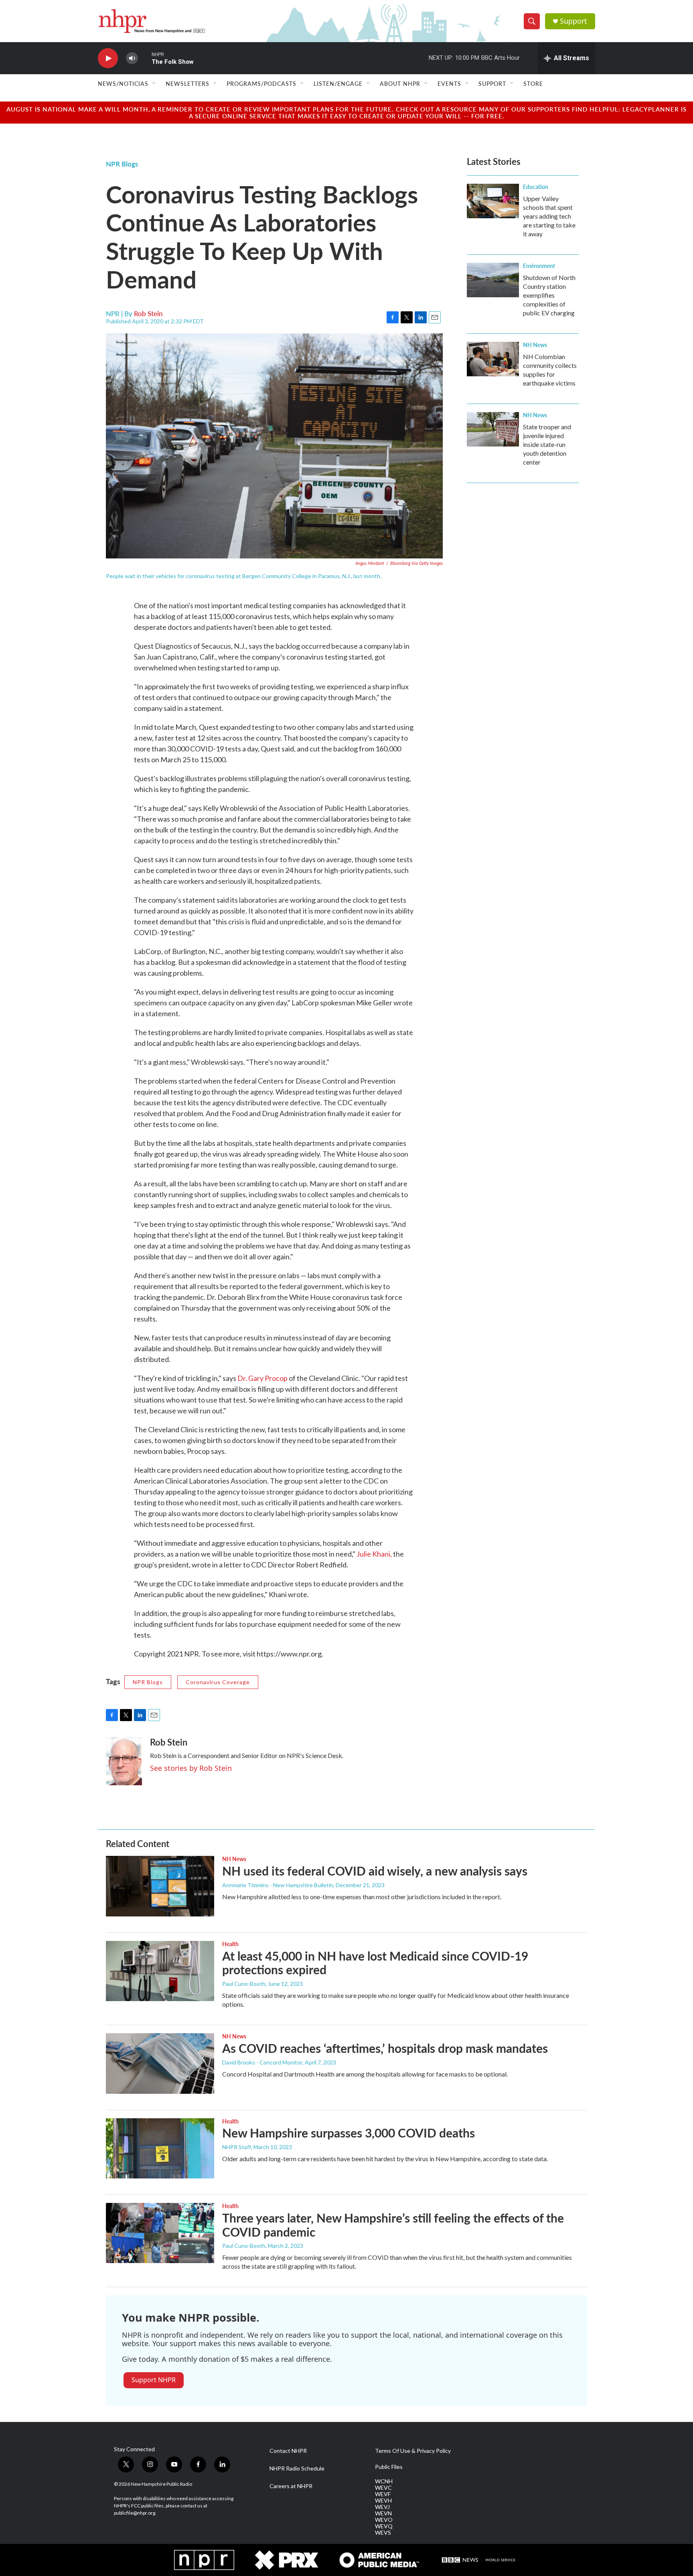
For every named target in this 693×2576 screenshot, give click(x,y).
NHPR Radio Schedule (297, 2468)
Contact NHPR (288, 2451)
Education (536, 187)
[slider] (145, 58)
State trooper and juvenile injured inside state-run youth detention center (547, 444)
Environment (539, 266)
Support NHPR (154, 2380)
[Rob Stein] (124, 1761)
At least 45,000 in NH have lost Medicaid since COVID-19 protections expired (375, 1963)
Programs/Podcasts (261, 83)
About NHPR (400, 83)
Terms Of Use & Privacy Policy (413, 2451)
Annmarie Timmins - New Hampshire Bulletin (278, 1885)
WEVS (383, 2533)
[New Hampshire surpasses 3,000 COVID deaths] (160, 2148)
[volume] (132, 58)
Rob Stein (148, 313)
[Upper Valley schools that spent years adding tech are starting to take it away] (493, 201)
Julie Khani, (374, 1554)
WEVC (383, 2488)
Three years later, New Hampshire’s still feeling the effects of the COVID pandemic (393, 2225)
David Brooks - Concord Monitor (262, 2062)
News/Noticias (123, 83)
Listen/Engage (338, 83)
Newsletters (187, 83)
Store (533, 83)
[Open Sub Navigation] (154, 83)
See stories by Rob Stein (191, 1768)
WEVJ (382, 2507)
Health (230, 1944)
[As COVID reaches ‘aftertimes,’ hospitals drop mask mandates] (160, 2063)
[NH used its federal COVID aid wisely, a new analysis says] (160, 1886)
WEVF (383, 2494)
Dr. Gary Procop (263, 1378)
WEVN (383, 2513)
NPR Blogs (122, 164)
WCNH (384, 2481)
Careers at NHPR (291, 2486)
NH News (535, 345)
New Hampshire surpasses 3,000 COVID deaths (349, 2133)
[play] (108, 58)
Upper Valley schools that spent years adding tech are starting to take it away (549, 216)
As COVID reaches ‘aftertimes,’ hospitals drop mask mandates (385, 2048)
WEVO (384, 2520)
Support (573, 21)
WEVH (383, 2501)
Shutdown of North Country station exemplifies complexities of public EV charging (549, 295)
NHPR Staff (237, 2147)
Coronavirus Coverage (218, 1682)
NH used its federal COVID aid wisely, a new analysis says (375, 1871)
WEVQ (384, 2526)
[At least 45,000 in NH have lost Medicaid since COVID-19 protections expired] (160, 1971)
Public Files (389, 2467)
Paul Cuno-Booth (244, 1984)
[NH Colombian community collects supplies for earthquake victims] (493, 359)
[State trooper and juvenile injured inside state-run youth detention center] (493, 429)
